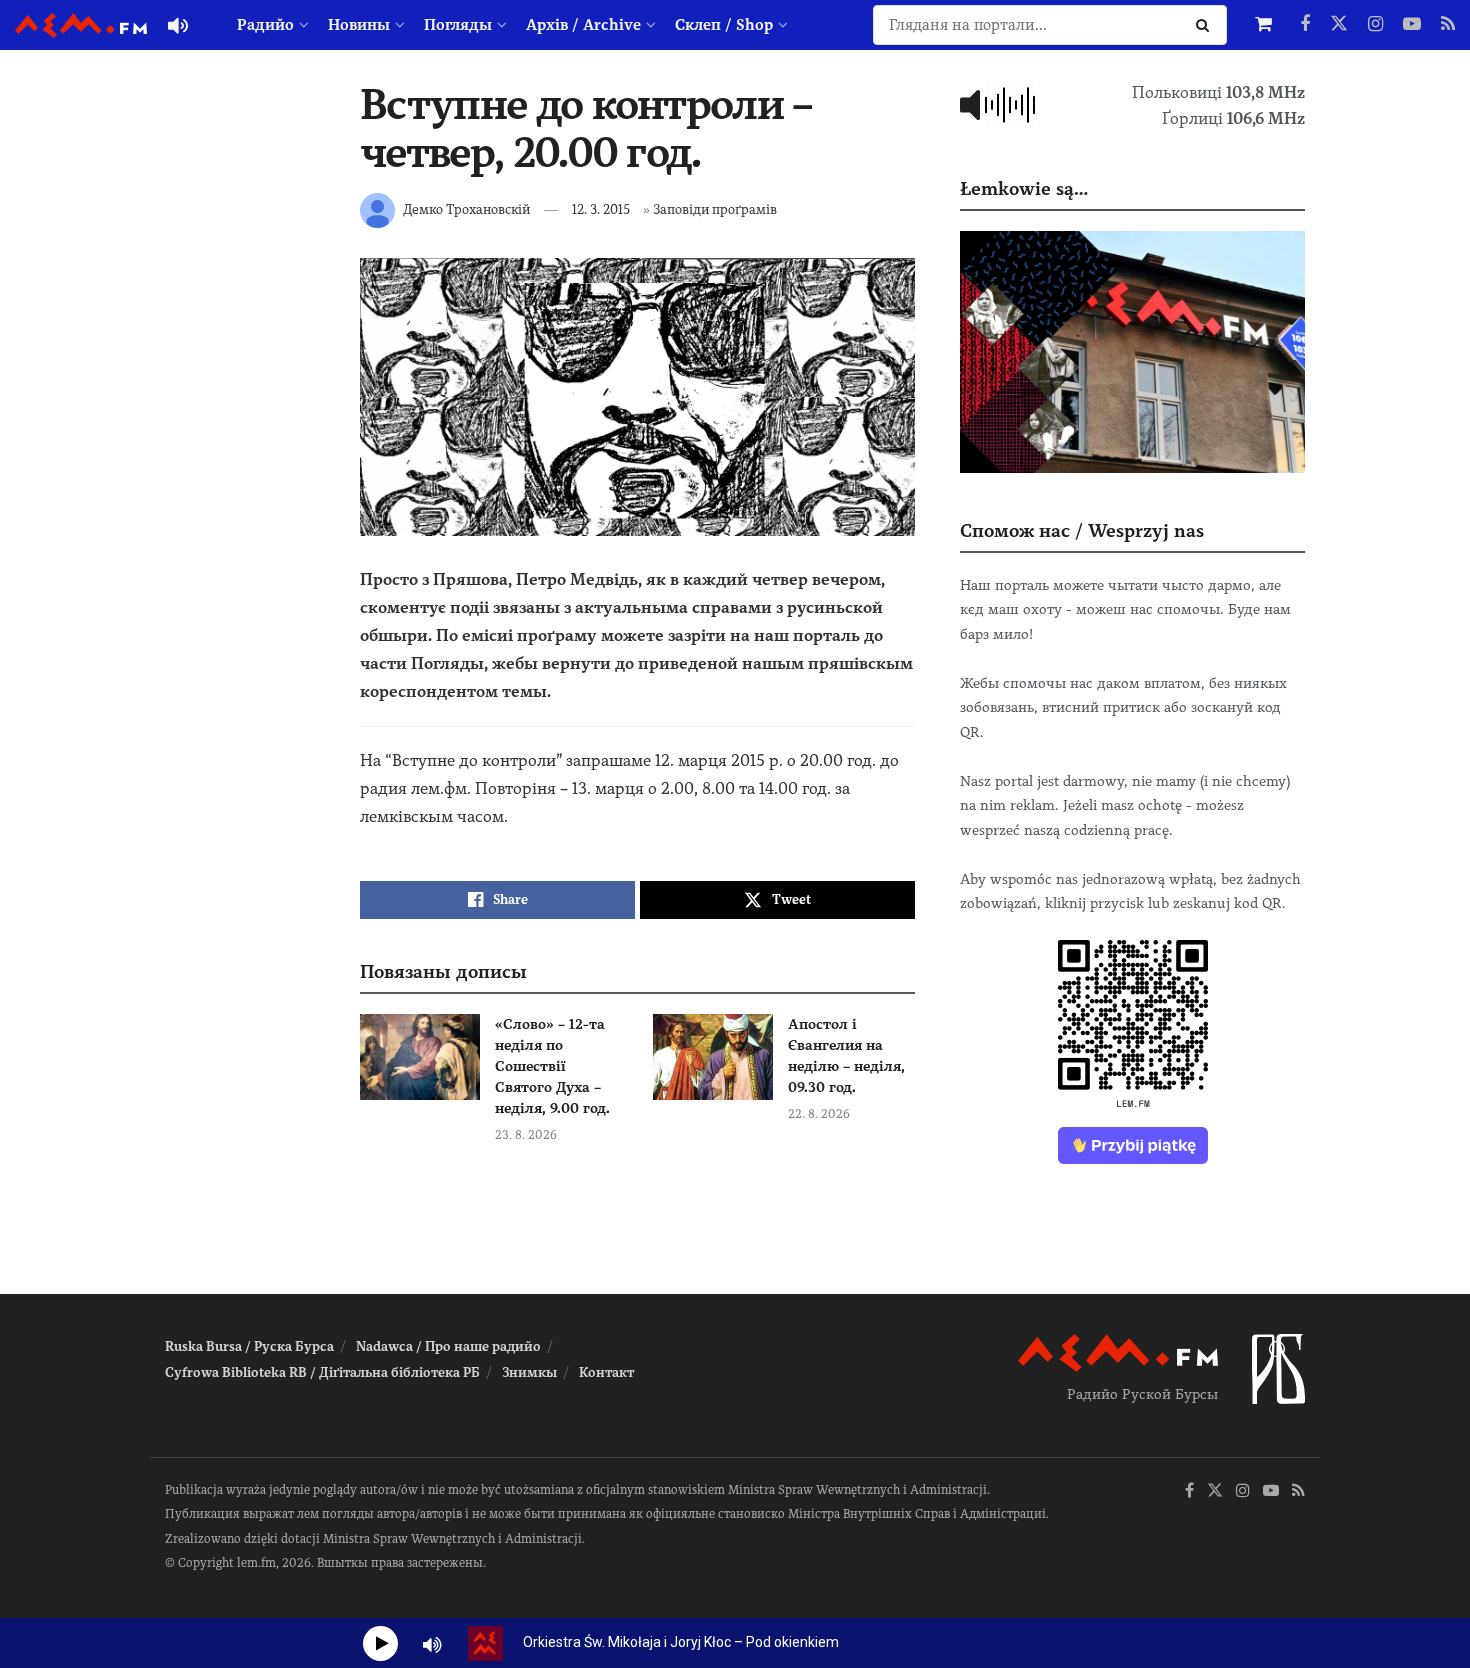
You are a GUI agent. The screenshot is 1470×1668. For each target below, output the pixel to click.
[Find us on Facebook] (1305, 25)
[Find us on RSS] (1448, 25)
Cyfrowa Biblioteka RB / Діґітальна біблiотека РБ (322, 1372)
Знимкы (529, 1372)
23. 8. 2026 (526, 1135)
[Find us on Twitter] (1339, 25)
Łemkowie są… (1024, 188)
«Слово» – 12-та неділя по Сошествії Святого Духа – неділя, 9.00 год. (552, 1066)
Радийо (265, 25)
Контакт (606, 1372)
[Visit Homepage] (81, 25)
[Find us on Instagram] (1375, 25)
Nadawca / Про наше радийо (448, 1346)
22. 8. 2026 (819, 1114)
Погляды (458, 25)
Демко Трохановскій (466, 209)
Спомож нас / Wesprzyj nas (1082, 530)
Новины (359, 25)
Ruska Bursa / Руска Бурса (249, 1346)
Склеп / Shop (724, 25)
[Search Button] (1206, 25)
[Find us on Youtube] (1412, 25)
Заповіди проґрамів (715, 209)
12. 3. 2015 (601, 209)
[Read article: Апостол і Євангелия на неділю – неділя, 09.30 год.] (713, 1057)
